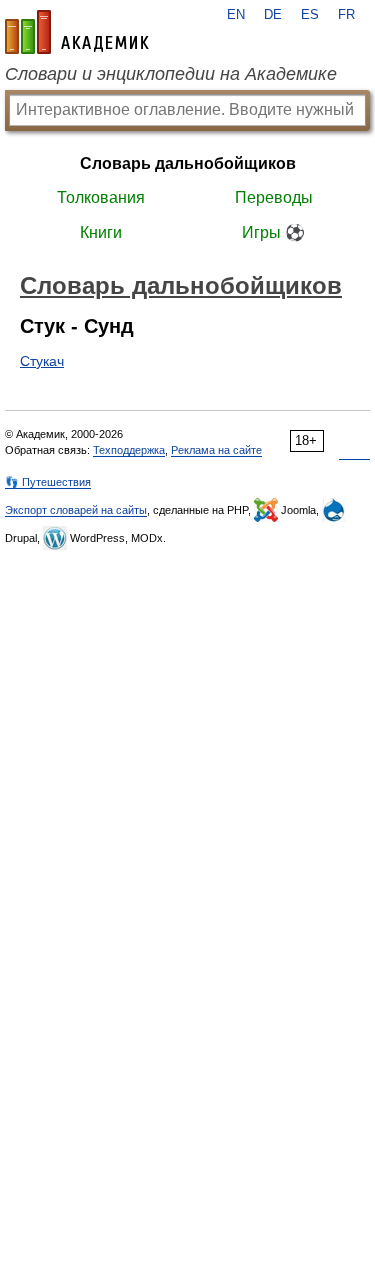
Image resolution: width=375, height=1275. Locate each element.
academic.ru (77, 32)
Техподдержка (129, 450)
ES (310, 15)
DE (273, 15)
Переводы (274, 197)
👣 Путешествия (48, 482)
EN (236, 15)
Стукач (42, 361)
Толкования (101, 197)
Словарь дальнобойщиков (188, 163)
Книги (101, 232)
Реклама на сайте (216, 450)
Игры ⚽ (273, 232)
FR (346, 15)
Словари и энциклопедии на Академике (171, 74)
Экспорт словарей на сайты (76, 510)
